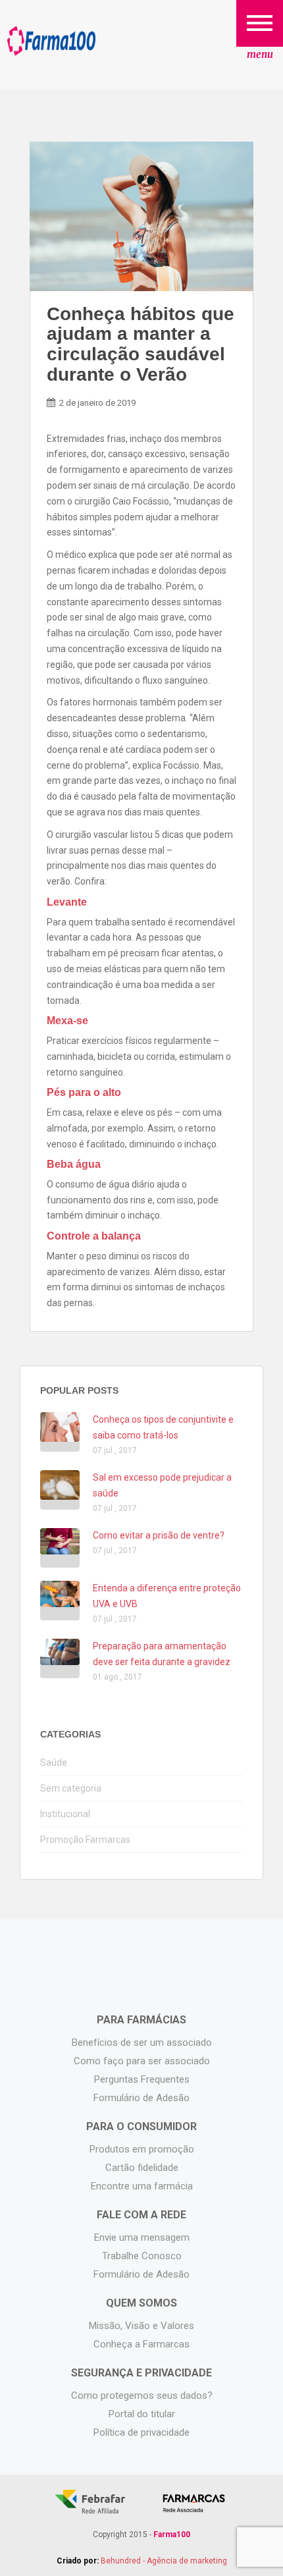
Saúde (54, 1763)
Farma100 (51, 41)
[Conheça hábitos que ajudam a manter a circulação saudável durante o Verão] (141, 216)
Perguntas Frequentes (142, 2079)
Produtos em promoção (142, 2149)
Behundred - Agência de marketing (164, 2561)
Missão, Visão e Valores (141, 2326)
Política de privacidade (141, 2432)
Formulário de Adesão (141, 2098)
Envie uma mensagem (142, 2237)
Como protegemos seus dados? (142, 2396)
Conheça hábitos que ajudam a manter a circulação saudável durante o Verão (141, 344)
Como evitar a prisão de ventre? (159, 1535)
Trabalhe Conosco (142, 2256)
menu (260, 54)
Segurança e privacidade (141, 2373)
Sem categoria (71, 1788)
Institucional (65, 1814)
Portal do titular (142, 2414)
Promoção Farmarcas (85, 1840)
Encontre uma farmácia (142, 2186)
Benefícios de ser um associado (142, 2042)
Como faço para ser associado (142, 2061)
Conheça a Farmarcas (141, 2344)
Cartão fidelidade (142, 2168)
